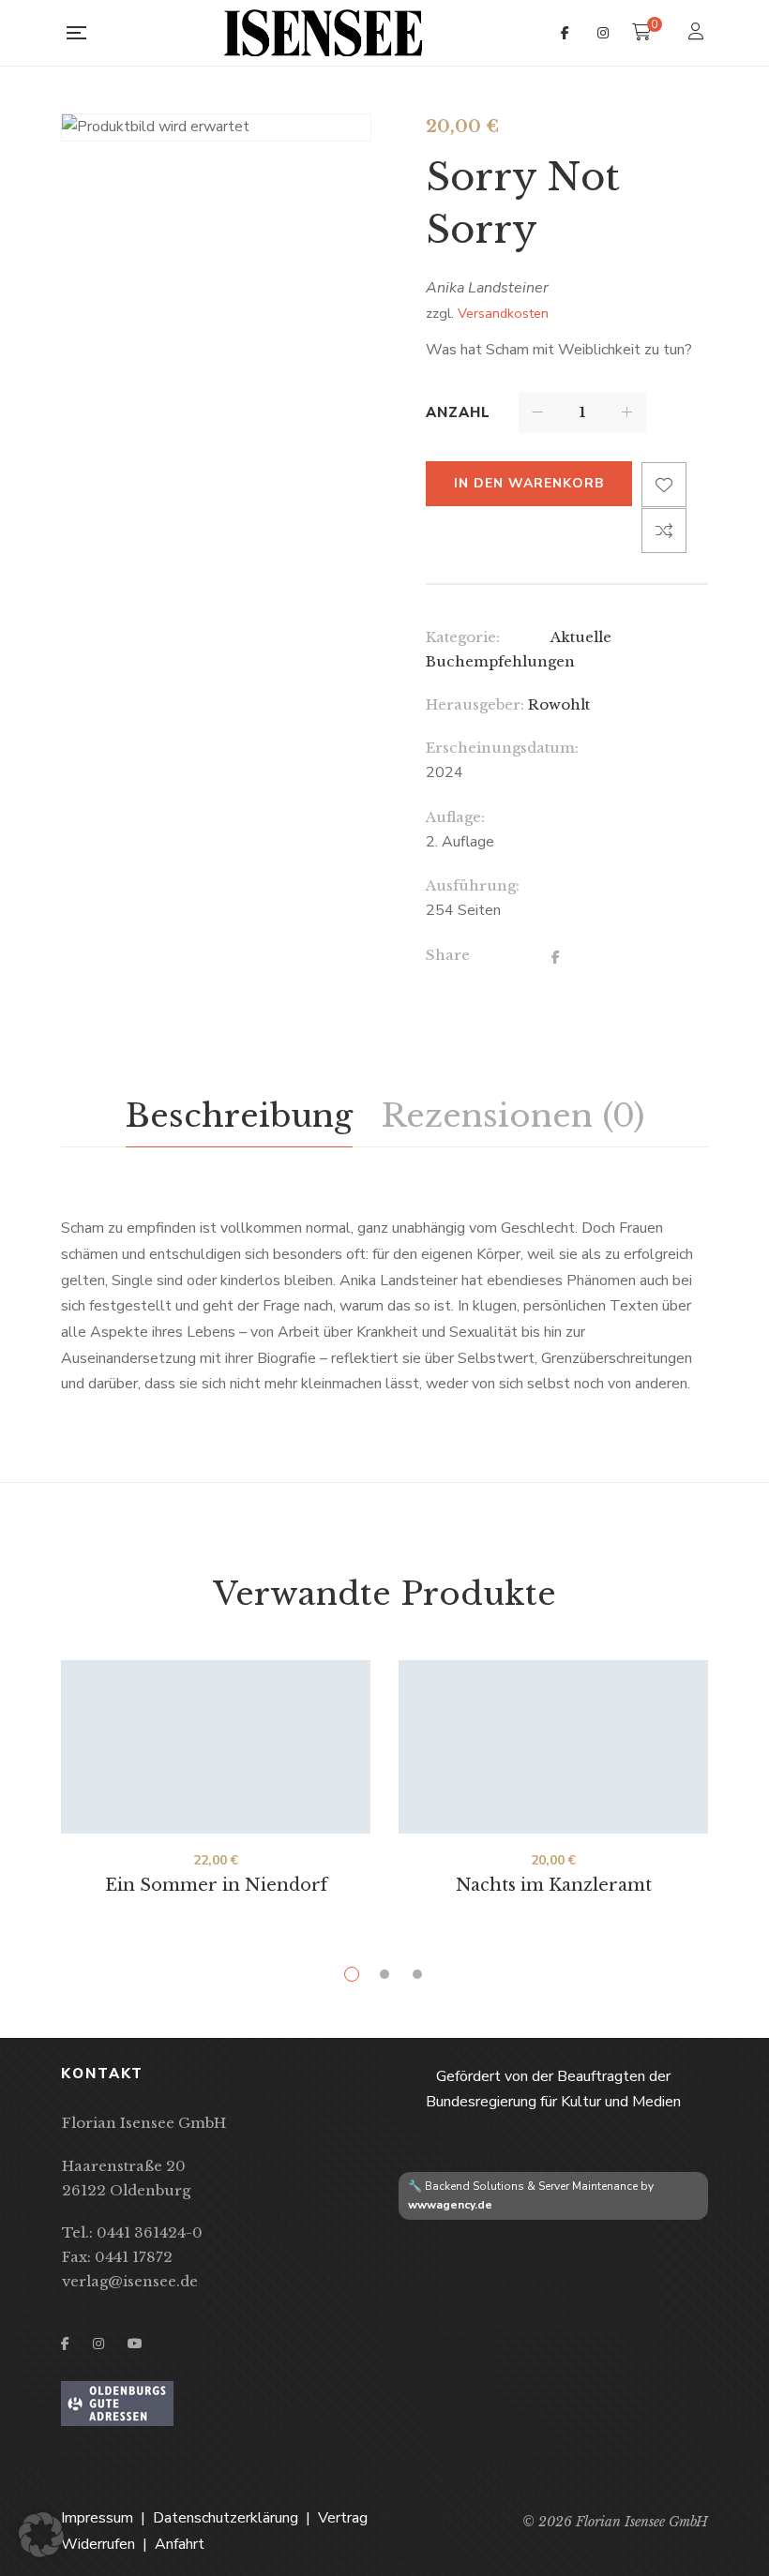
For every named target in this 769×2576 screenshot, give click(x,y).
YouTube (135, 2344)
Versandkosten (503, 313)
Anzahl (458, 412)
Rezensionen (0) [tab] (513, 1116)
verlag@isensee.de (130, 2281)
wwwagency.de (450, 2205)
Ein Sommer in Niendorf (216, 1885)
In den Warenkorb (529, 483)
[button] (41, 2535)
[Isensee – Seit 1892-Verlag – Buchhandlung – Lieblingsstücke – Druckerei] (324, 33)
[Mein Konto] (698, 33)
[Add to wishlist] (664, 485)
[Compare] (664, 531)
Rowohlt (559, 704)
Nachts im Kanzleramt (554, 1885)
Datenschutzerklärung (226, 2518)
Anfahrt (180, 2544)
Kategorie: (463, 637)
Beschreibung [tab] (239, 1116)
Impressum (97, 2518)
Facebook (565, 33)
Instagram (603, 33)
